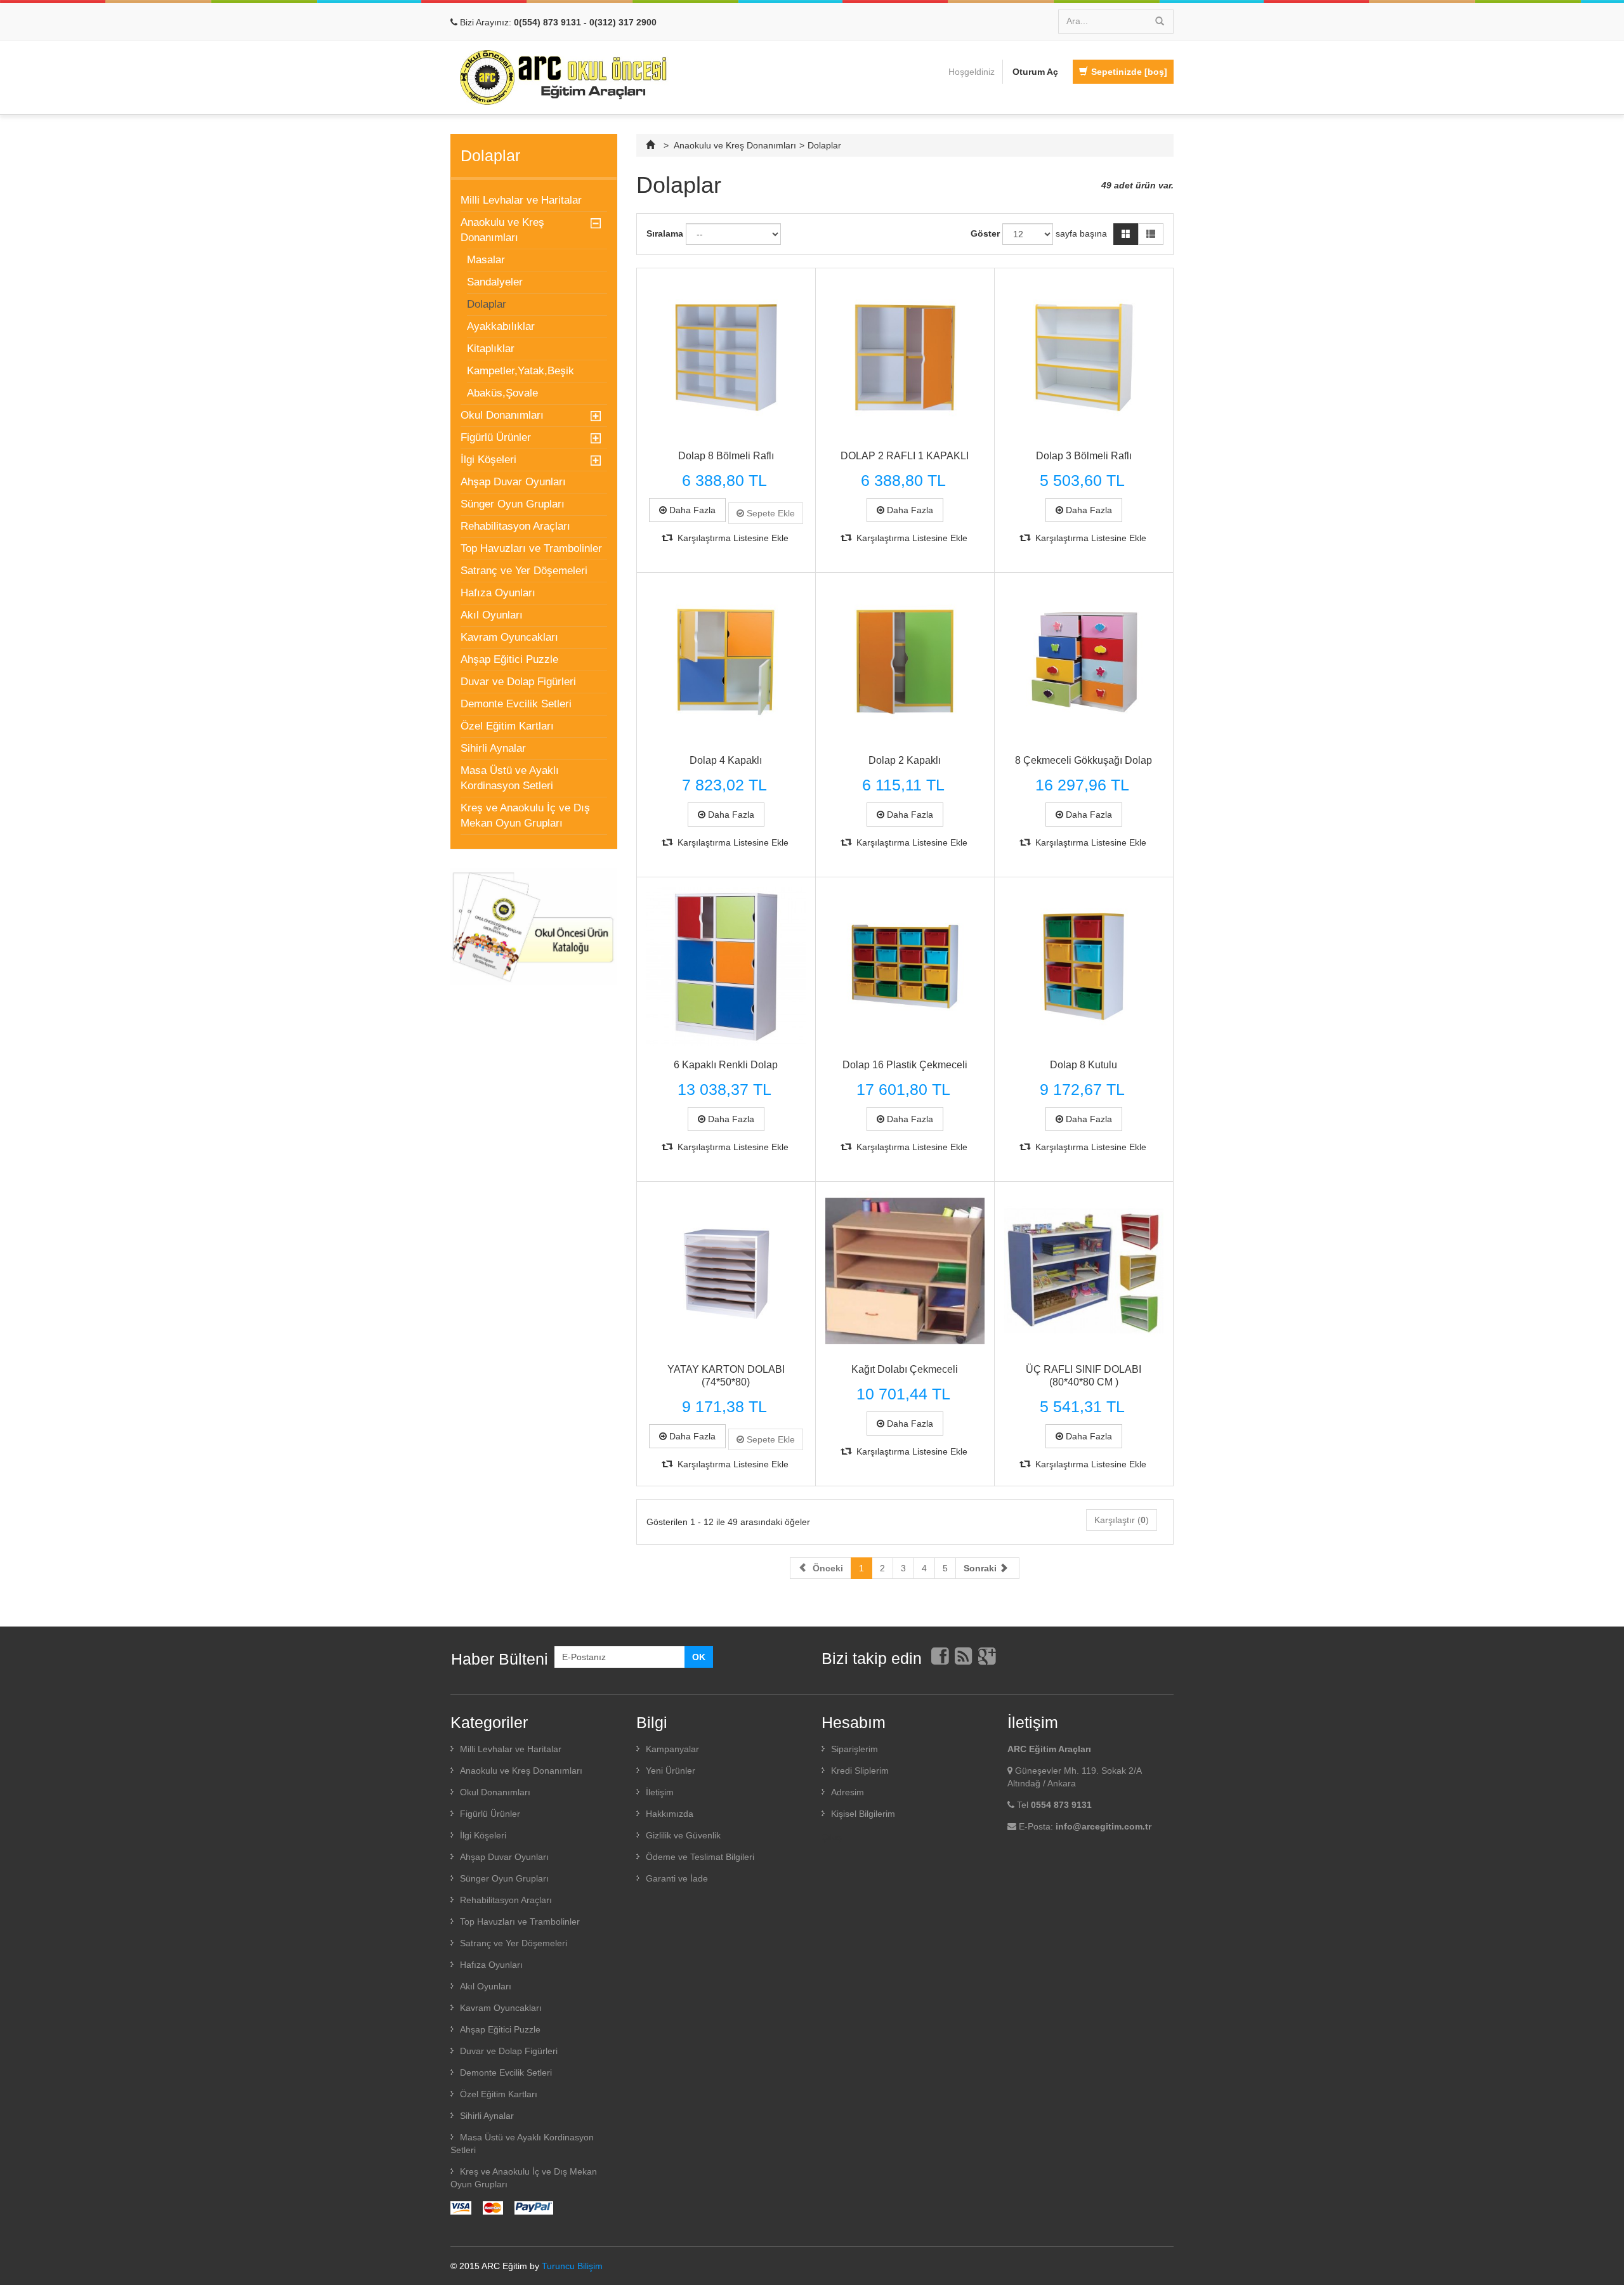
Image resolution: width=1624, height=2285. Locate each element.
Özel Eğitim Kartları (507, 726)
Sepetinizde (1129, 72)
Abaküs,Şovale (502, 393)
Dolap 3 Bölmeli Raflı (1084, 456)
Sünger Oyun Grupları (513, 504)
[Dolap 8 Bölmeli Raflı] (726, 357)
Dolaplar (487, 304)
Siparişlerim (855, 1749)
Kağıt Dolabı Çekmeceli (905, 1369)
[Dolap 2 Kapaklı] (905, 662)
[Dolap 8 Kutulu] (1084, 966)
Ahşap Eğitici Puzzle (509, 659)
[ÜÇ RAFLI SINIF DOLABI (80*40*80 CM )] (1084, 1271)
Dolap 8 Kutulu (1084, 1065)
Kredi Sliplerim (860, 1771)
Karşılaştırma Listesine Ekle (732, 538)
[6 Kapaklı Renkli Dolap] (726, 966)
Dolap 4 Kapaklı (726, 760)
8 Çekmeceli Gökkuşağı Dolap (1084, 760)
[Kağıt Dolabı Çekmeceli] (905, 1271)
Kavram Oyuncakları (509, 637)
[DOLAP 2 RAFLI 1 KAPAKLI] (905, 357)
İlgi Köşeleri (488, 460)
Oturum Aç (1035, 72)
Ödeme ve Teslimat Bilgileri (700, 1857)
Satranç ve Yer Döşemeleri (524, 571)
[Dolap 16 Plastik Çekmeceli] (905, 966)
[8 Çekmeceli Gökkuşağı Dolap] (1084, 662)
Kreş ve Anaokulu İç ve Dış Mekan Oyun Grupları (525, 815)
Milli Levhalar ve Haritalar (521, 200)
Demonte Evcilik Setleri (516, 704)
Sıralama (665, 233)
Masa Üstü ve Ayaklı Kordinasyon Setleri (510, 778)
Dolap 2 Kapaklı (905, 760)
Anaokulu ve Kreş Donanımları (502, 230)
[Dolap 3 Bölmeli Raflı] (1084, 357)
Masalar (486, 260)
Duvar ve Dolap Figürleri (518, 682)
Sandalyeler (495, 282)
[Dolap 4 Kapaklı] (726, 662)
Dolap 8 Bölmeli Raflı (726, 456)
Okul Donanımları (502, 415)
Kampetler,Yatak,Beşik (521, 371)
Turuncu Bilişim (572, 2266)
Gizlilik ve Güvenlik (683, 1835)
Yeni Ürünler (671, 1771)
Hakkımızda (670, 1814)
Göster (985, 233)
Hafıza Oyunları (498, 593)
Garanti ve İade (677, 1878)
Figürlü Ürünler (496, 437)
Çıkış (832, 1837)
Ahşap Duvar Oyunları (513, 482)
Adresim (848, 1792)
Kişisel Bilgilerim (863, 1814)
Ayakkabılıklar (501, 326)
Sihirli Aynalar (493, 748)
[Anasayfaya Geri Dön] (652, 145)
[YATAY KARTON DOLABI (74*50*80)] (726, 1271)
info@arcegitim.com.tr (1103, 1826)
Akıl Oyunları (492, 615)
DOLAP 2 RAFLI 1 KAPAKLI (905, 456)
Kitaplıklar (491, 349)
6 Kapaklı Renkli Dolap (726, 1065)
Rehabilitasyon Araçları (515, 526)
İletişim (660, 1792)
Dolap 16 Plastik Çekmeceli (905, 1065)
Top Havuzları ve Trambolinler (531, 548)
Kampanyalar (672, 1749)
